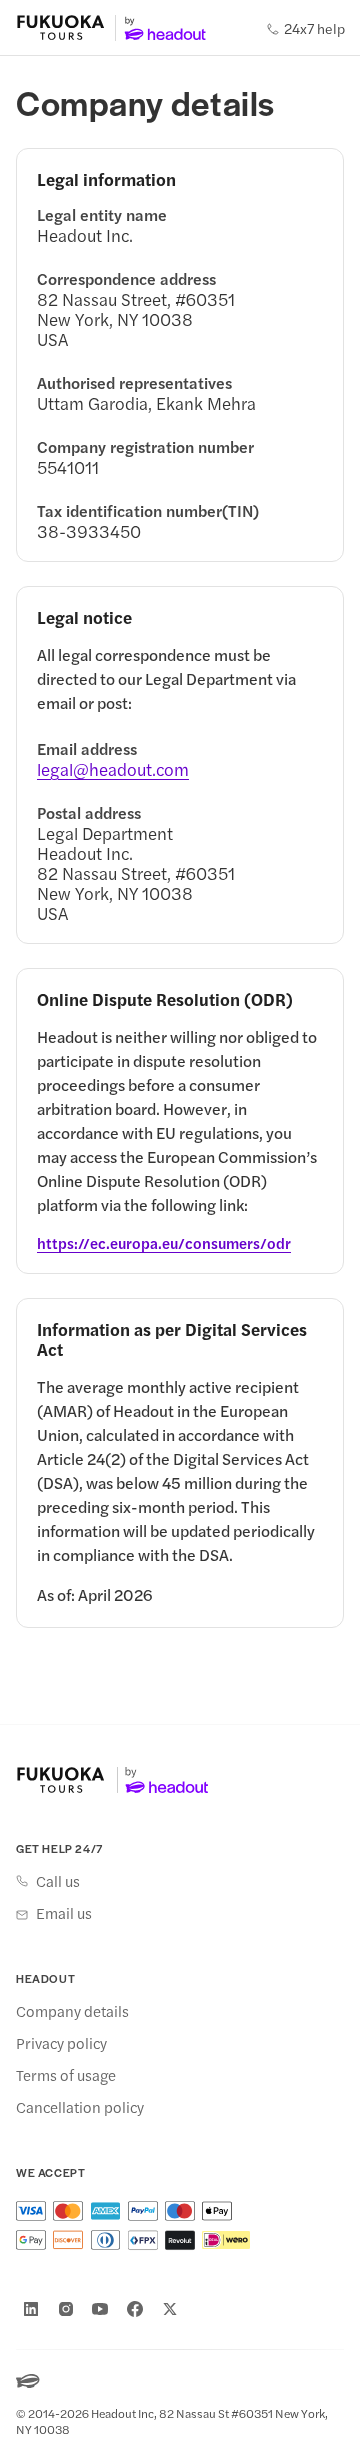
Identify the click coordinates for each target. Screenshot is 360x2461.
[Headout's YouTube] (100, 2309)
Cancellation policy (80, 2107)
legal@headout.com (113, 769)
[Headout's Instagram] (66, 2309)
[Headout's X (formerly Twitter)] (170, 2309)
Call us (58, 1881)
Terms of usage (66, 2075)
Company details (72, 2011)
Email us (64, 1913)
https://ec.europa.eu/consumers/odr (164, 1243)
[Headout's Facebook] (135, 2309)
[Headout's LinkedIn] (31, 2309)
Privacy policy (61, 2043)
